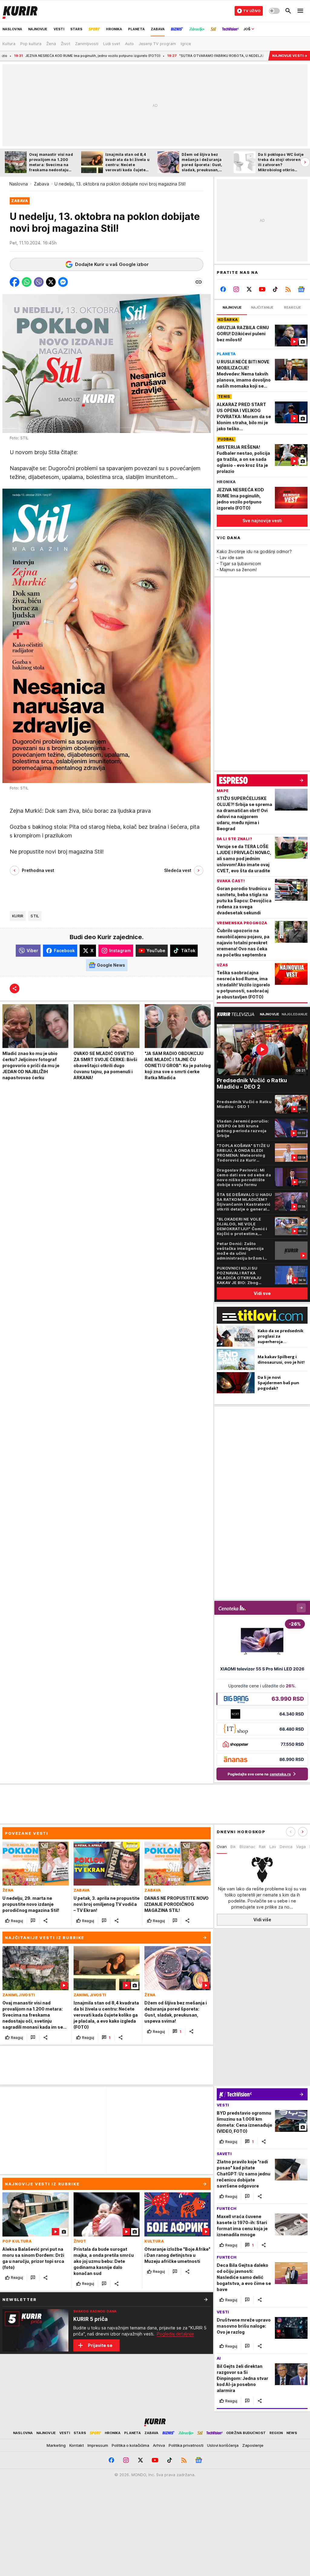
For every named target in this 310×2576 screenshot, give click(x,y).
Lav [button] (273, 1847)
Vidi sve (262, 1293)
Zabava (41, 184)
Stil (35, 916)
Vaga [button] (301, 1847)
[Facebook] (223, 289)
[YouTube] (262, 289)
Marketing (56, 2445)
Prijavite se (100, 2345)
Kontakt (77, 2445)
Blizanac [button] (247, 1847)
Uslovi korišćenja (223, 2445)
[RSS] (288, 289)
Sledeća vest (178, 870)
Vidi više (262, 1920)
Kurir (18, 916)
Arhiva (159, 2445)
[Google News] (301, 289)
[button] (15, 282)
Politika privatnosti (186, 2445)
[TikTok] (275, 289)
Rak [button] (262, 1847)
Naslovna (19, 184)
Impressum (98, 2445)
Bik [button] (233, 1847)
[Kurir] (20, 11)
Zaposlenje (253, 2445)
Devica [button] (286, 1847)
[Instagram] (236, 289)
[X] (249, 289)
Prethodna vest (38, 870)
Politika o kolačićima (130, 2445)
